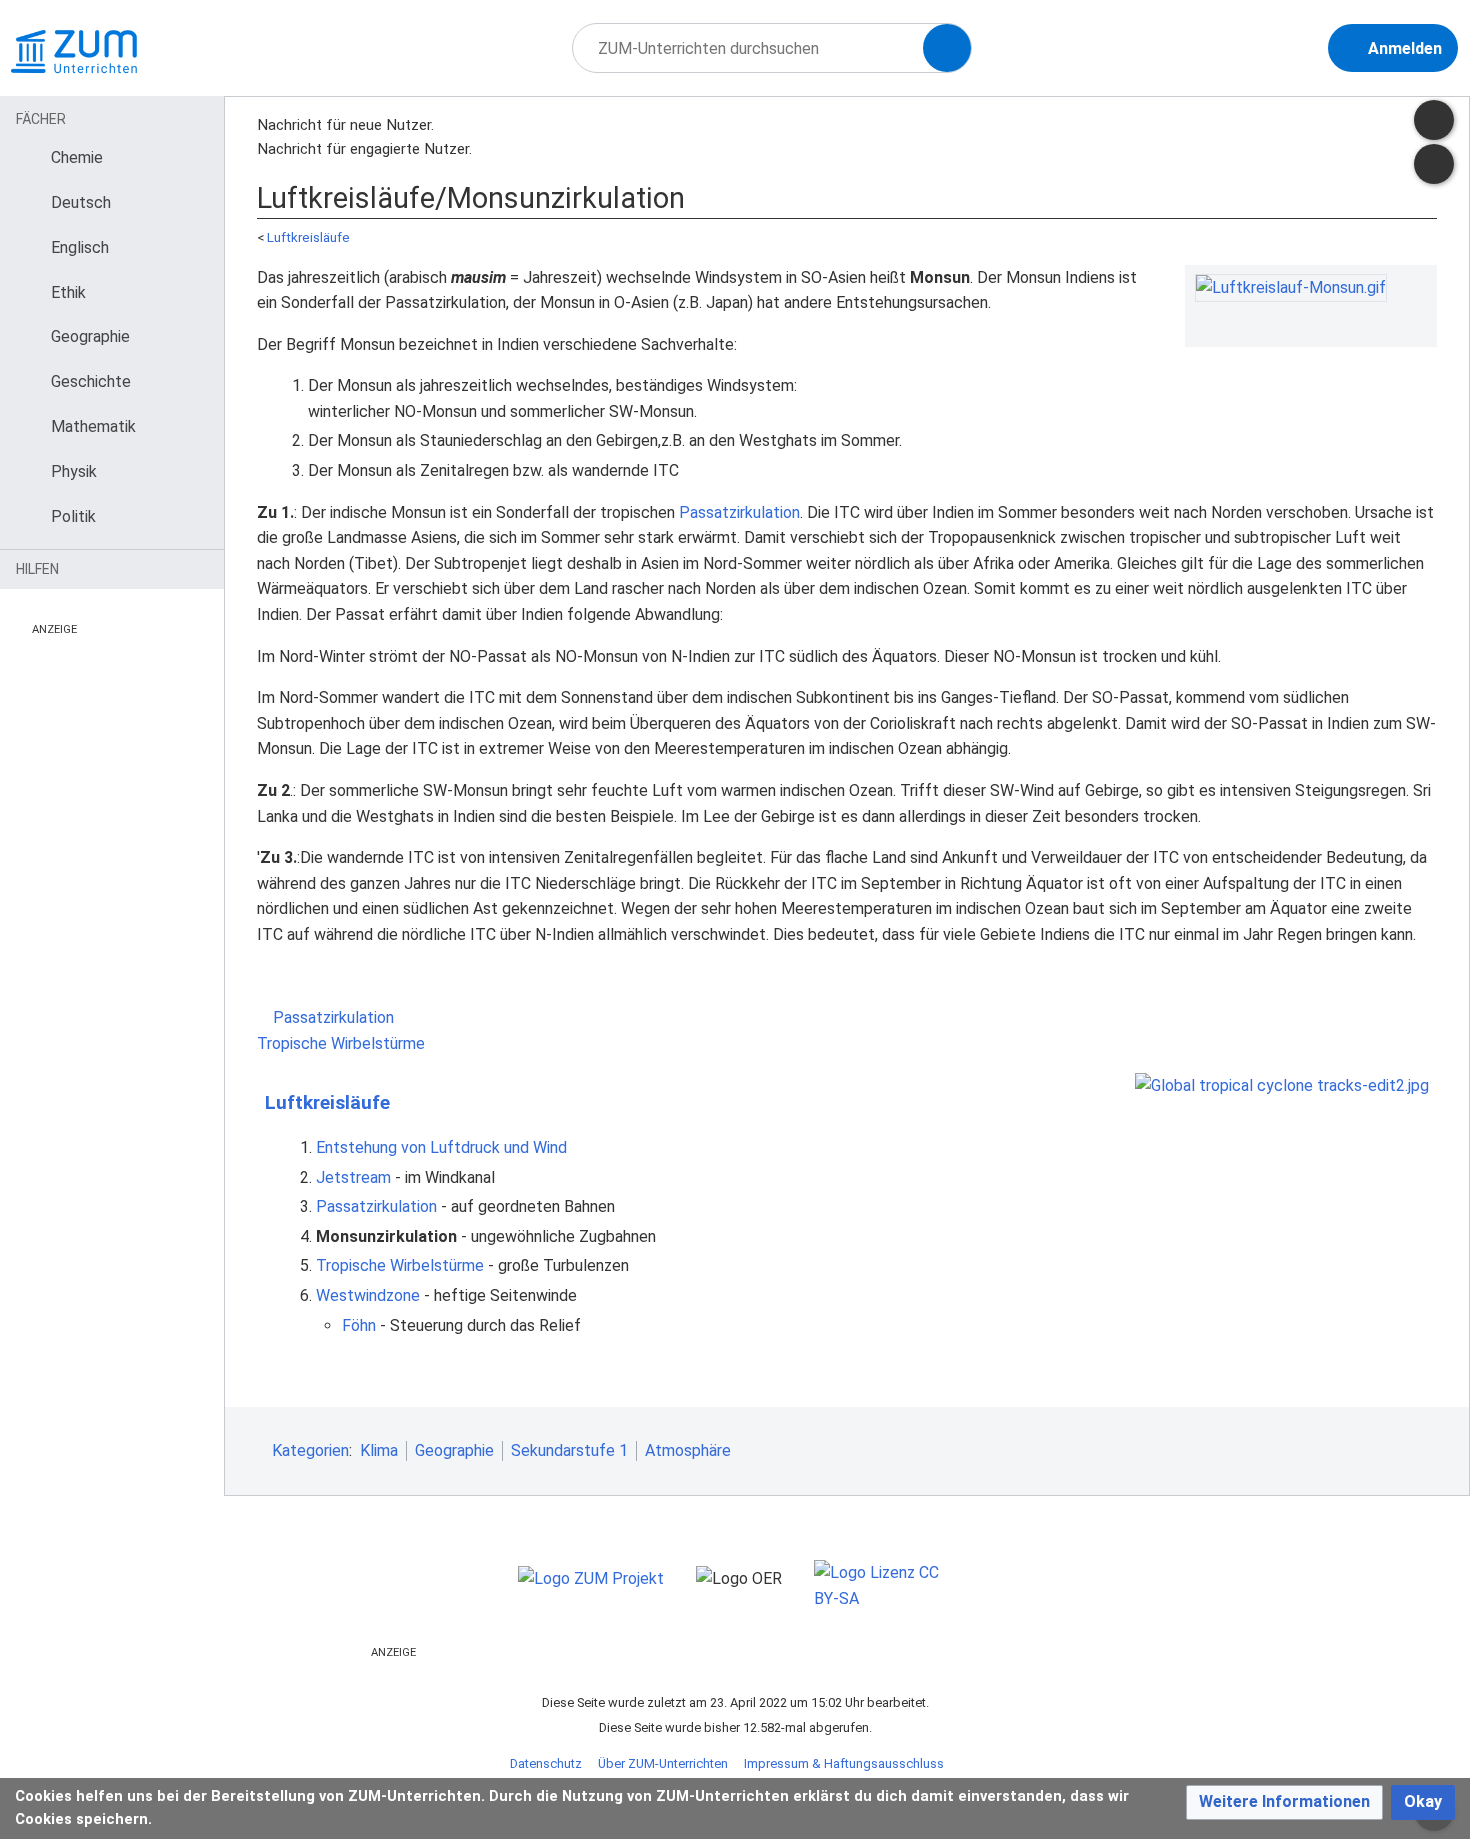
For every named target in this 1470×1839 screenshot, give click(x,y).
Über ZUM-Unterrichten (663, 1763)
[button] (1284, 1802)
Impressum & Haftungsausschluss (844, 1763)
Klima (379, 1450)
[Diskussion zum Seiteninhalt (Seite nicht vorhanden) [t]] (1434, 120)
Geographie (454, 1450)
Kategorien (310, 1450)
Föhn (359, 1325)
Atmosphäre (688, 1450)
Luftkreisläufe (308, 237)
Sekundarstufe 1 (569, 1450)
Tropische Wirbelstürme (343, 1043)
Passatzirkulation (739, 512)
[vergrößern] (1417, 320)
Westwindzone (368, 1295)
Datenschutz (546, 1763)
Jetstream (353, 1177)
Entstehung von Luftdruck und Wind (441, 1147)
